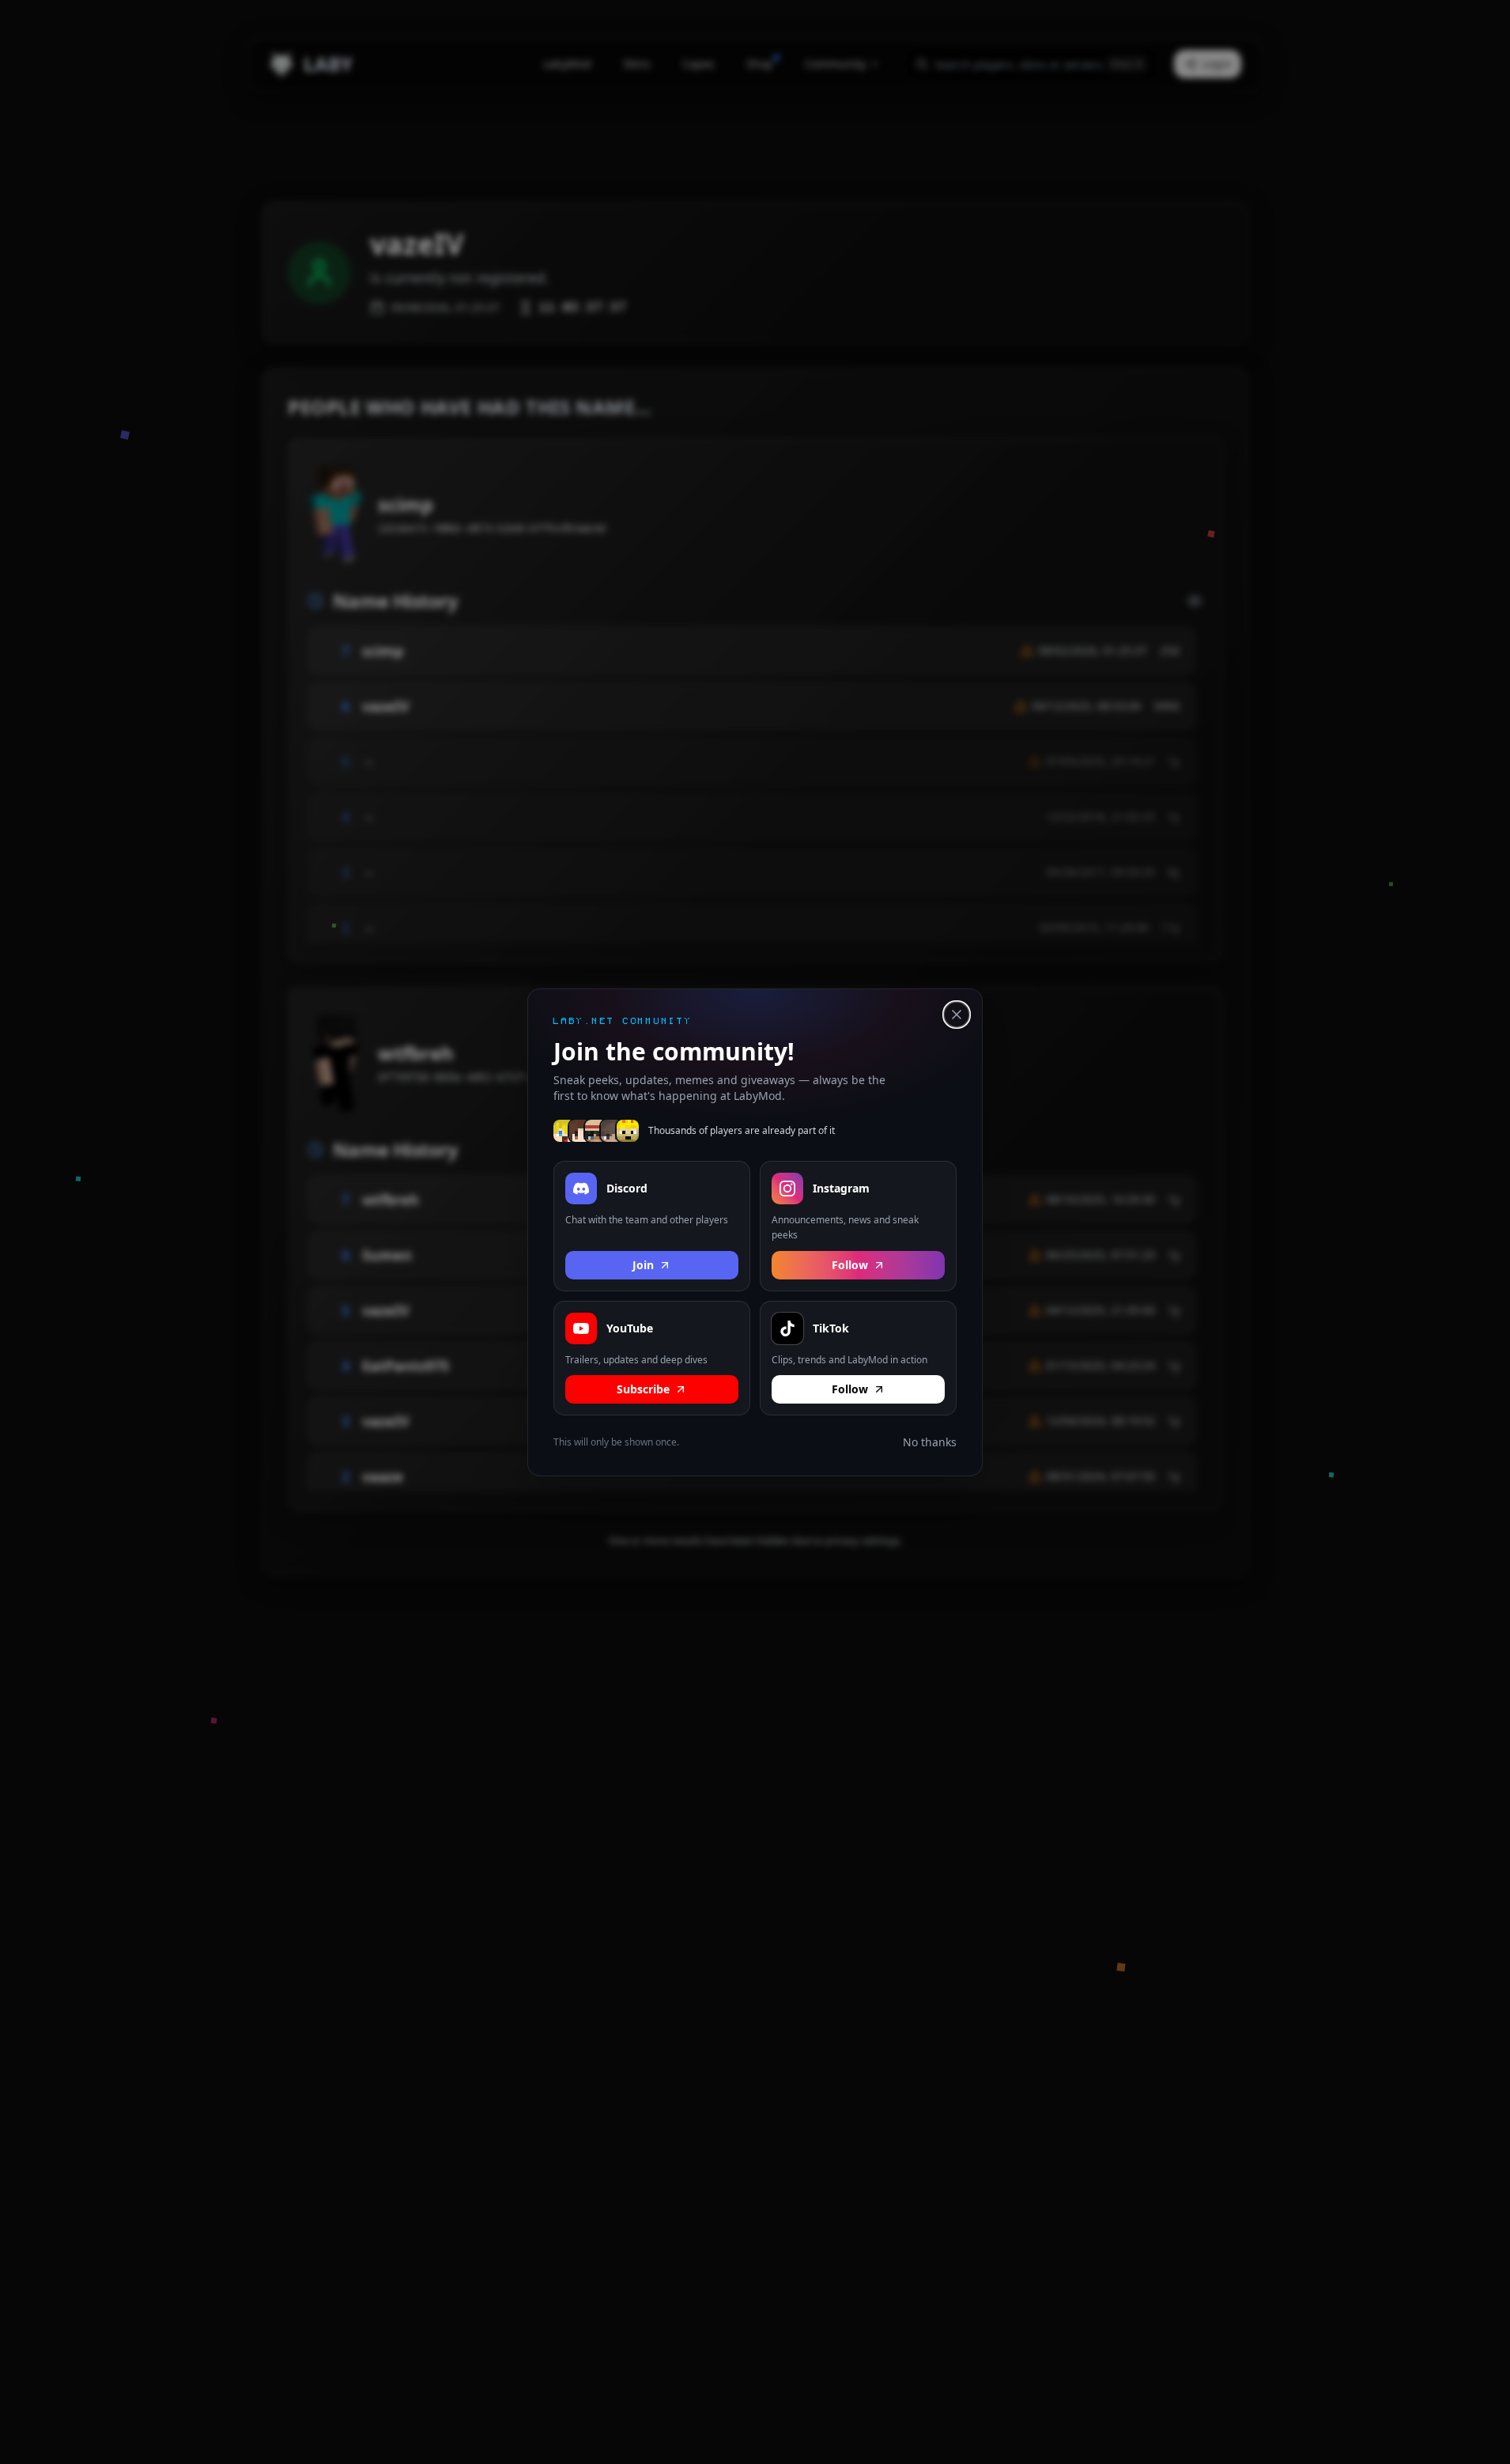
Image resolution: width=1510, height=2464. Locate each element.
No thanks (930, 1442)
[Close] (957, 1015)
